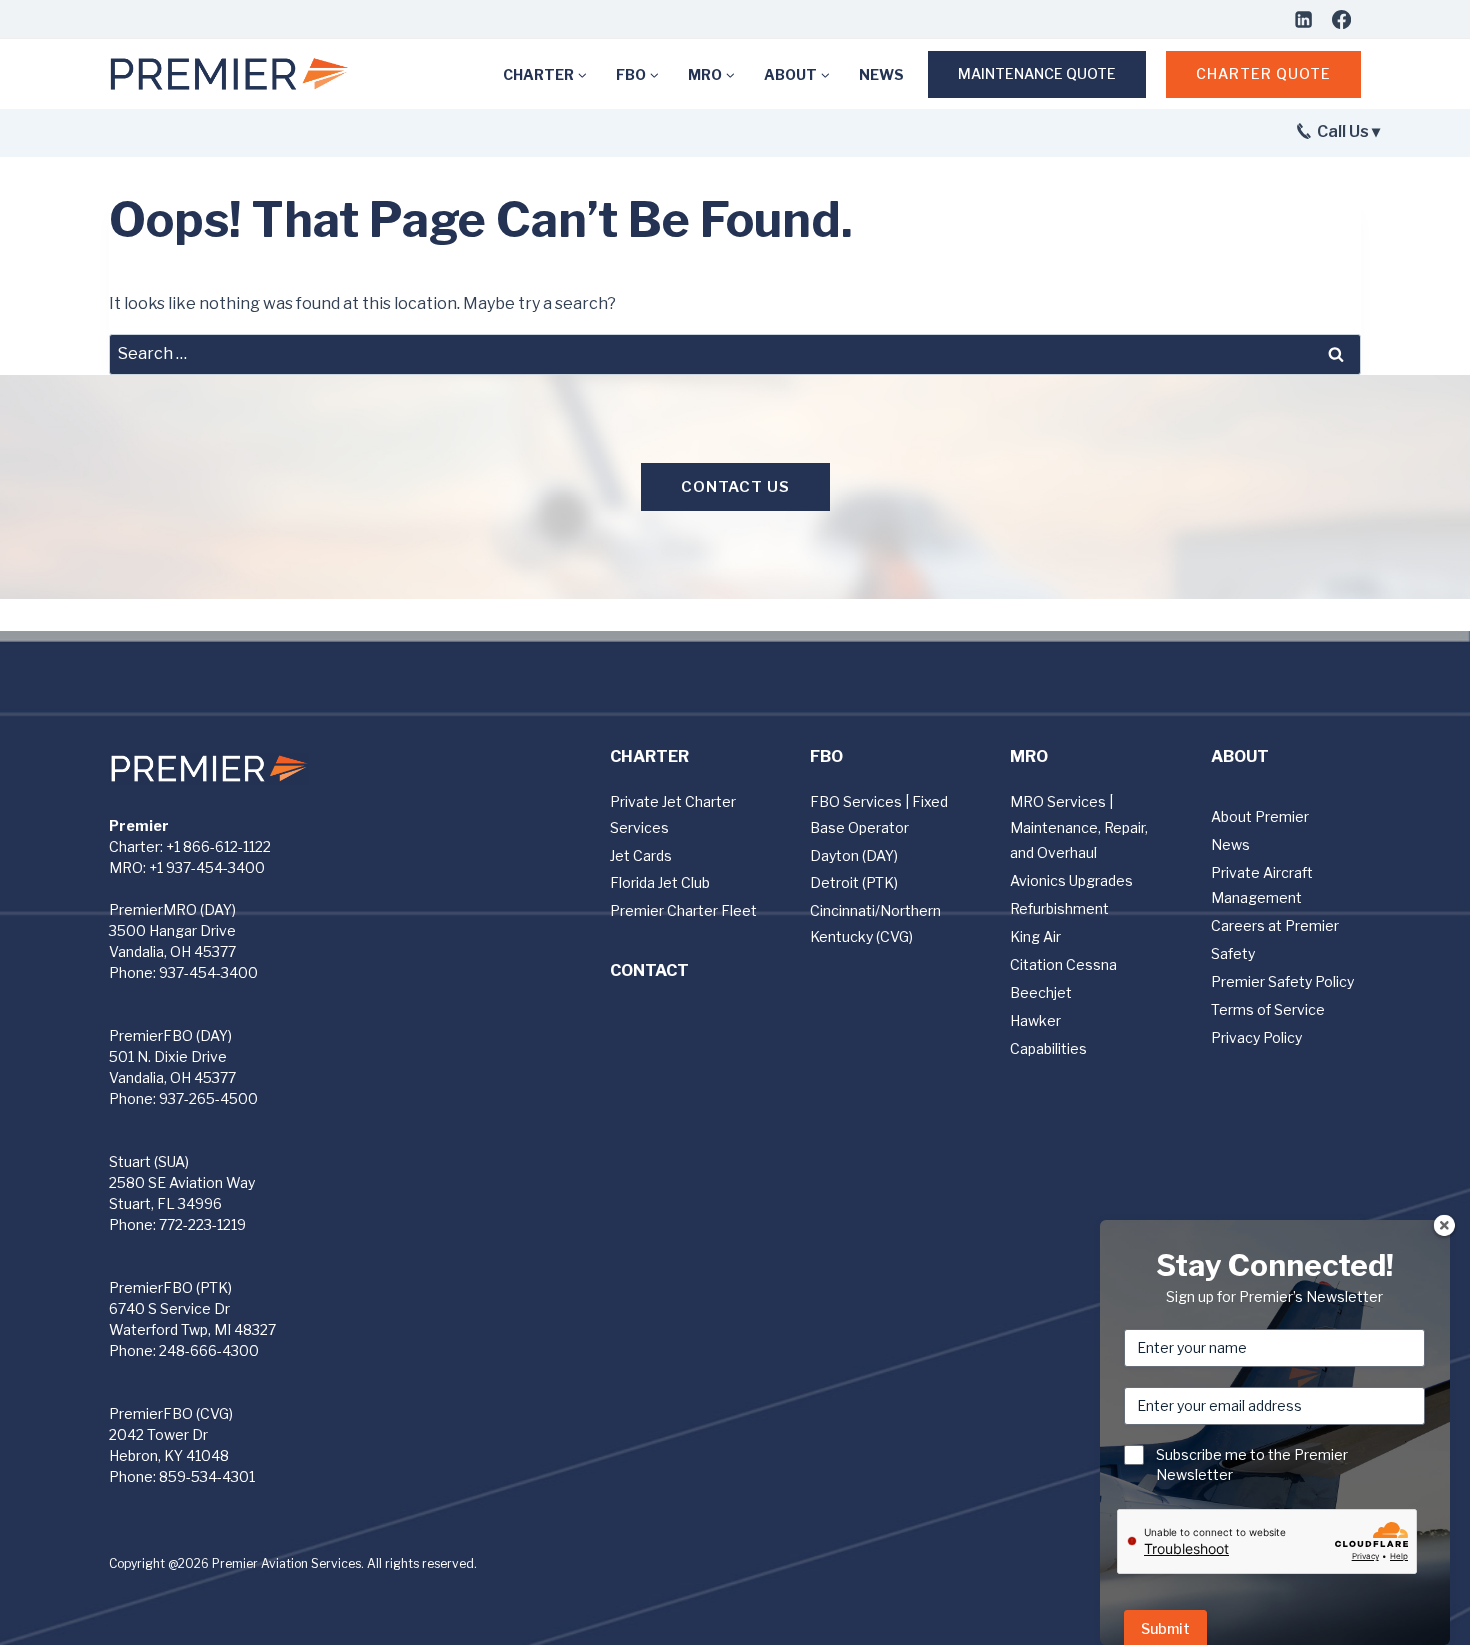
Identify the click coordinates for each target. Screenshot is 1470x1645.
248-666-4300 (209, 1350)
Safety (1233, 953)
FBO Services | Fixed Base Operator (879, 814)
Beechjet (1041, 992)
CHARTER (649, 756)
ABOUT (1240, 756)
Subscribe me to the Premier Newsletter (1252, 1464)
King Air (1035, 936)
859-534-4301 (207, 1476)
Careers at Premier (1275, 925)
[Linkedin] (1303, 19)
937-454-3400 (208, 972)
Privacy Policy (1256, 1037)
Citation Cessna (1063, 964)
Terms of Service (1268, 1009)
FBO (826, 756)
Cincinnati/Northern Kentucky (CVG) (875, 923)
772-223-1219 (202, 1224)
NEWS (881, 74)
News (1230, 844)
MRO (1029, 756)
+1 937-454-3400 (207, 867)
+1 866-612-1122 (218, 846)
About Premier (1260, 816)
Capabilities (1048, 1048)
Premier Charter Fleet (683, 910)
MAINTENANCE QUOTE (1037, 73)
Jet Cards (641, 855)
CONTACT (649, 970)
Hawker (1035, 1020)
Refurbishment (1059, 908)
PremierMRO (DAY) (172, 909)
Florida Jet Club (660, 882)
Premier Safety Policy (1282, 981)
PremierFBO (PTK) (170, 1287)
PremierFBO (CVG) (171, 1413)
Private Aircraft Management (1262, 885)
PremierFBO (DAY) (170, 1035)
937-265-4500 (208, 1098)
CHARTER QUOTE (1263, 73)
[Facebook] (1341, 19)
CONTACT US (735, 487)
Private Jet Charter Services (673, 814)
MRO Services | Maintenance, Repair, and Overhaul (1079, 826)
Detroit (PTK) (854, 882)
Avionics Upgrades (1071, 880)
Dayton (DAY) (854, 855)
